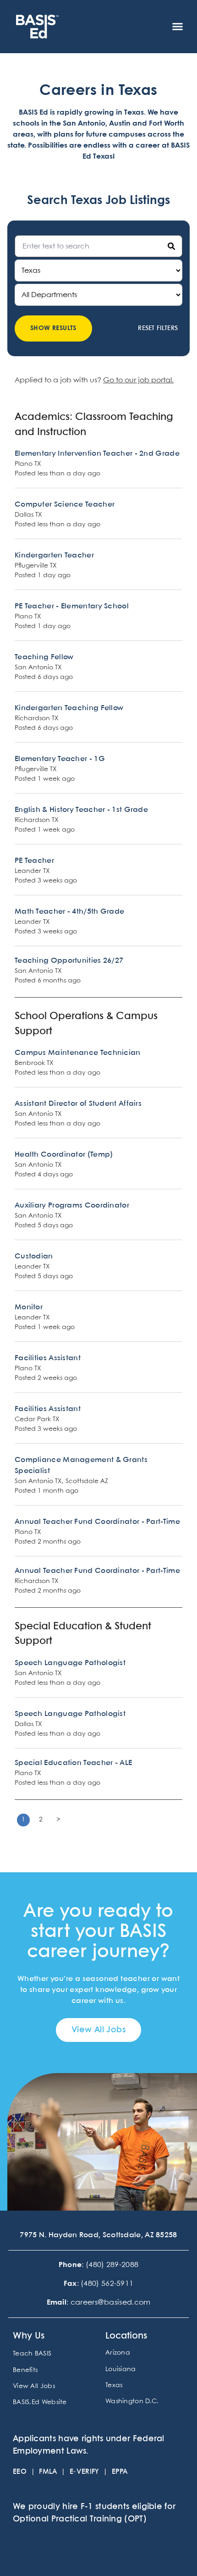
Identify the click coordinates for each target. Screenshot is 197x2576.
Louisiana (121, 2369)
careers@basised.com (111, 2303)
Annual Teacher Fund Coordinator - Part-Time (97, 1522)
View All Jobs (34, 2386)
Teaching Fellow (44, 657)
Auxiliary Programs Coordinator (72, 1205)
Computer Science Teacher (65, 505)
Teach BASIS (32, 2354)
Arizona (118, 2353)
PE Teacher (34, 861)
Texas (114, 2385)
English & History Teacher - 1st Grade (81, 810)
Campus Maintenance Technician (78, 1053)
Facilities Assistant (48, 1358)
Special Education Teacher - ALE (73, 1763)
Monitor (29, 1307)
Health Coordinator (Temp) (64, 1155)
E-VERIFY (85, 2472)
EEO (20, 2472)
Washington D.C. (132, 2401)
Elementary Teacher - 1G (60, 759)
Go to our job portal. (138, 380)
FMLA (48, 2472)
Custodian (34, 1256)
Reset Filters (158, 328)
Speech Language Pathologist (70, 1663)
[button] (178, 27)
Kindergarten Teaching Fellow (69, 708)
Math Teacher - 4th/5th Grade (69, 912)
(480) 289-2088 (112, 2265)
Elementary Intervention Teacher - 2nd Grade (97, 454)
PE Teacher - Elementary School (72, 606)
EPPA (120, 2472)
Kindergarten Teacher (54, 555)
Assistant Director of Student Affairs (78, 1104)
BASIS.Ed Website (40, 2402)
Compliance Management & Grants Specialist (81, 1465)
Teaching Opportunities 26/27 (69, 961)
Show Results (53, 328)
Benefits (25, 2370)
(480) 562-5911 (107, 2284)
